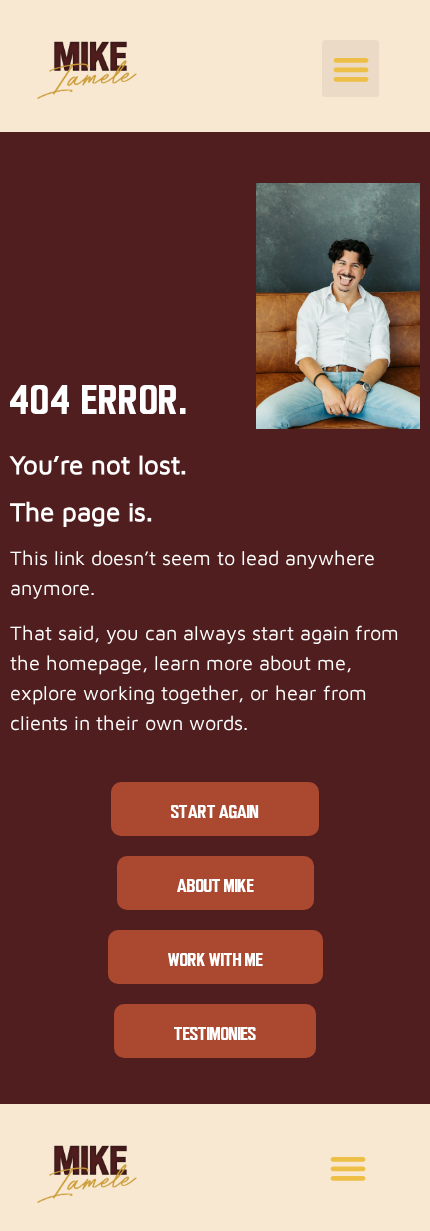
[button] (350, 68)
